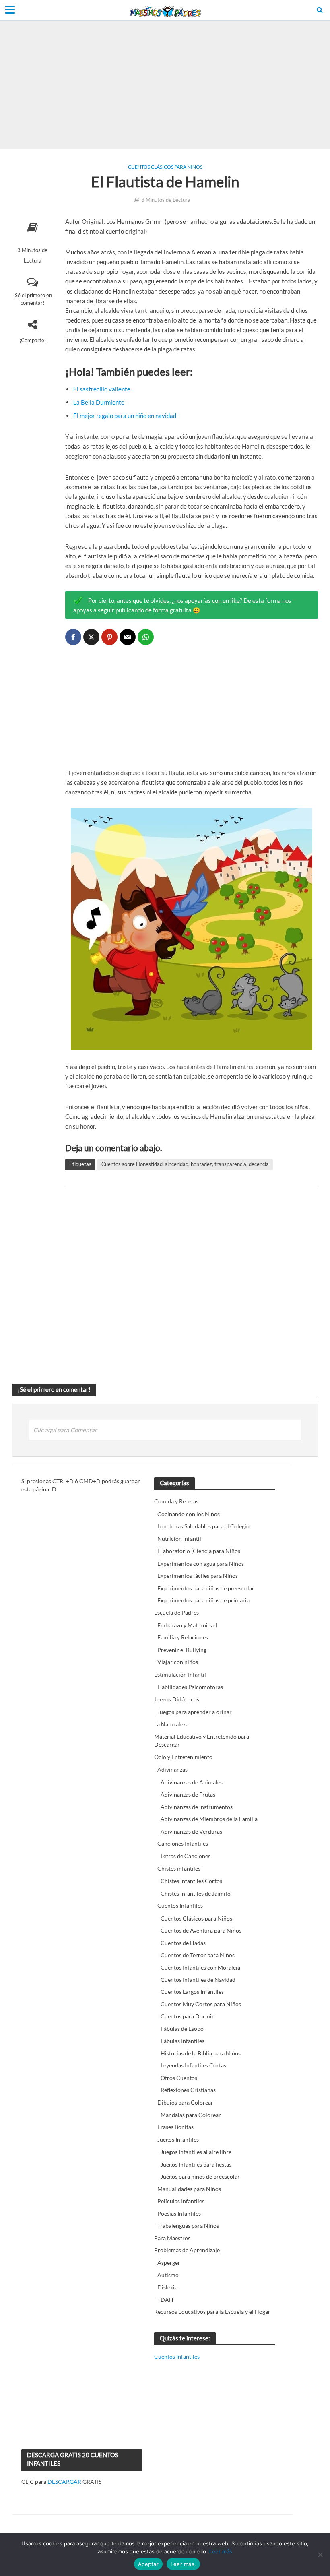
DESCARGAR (64, 2482)
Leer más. (183, 2564)
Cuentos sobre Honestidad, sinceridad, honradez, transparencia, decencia (185, 1164)
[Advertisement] (165, 85)
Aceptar (148, 2564)
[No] (320, 2555)
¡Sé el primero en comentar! (33, 299)
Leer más (221, 2551)
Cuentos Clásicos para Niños (165, 167)
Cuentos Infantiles (177, 2356)
